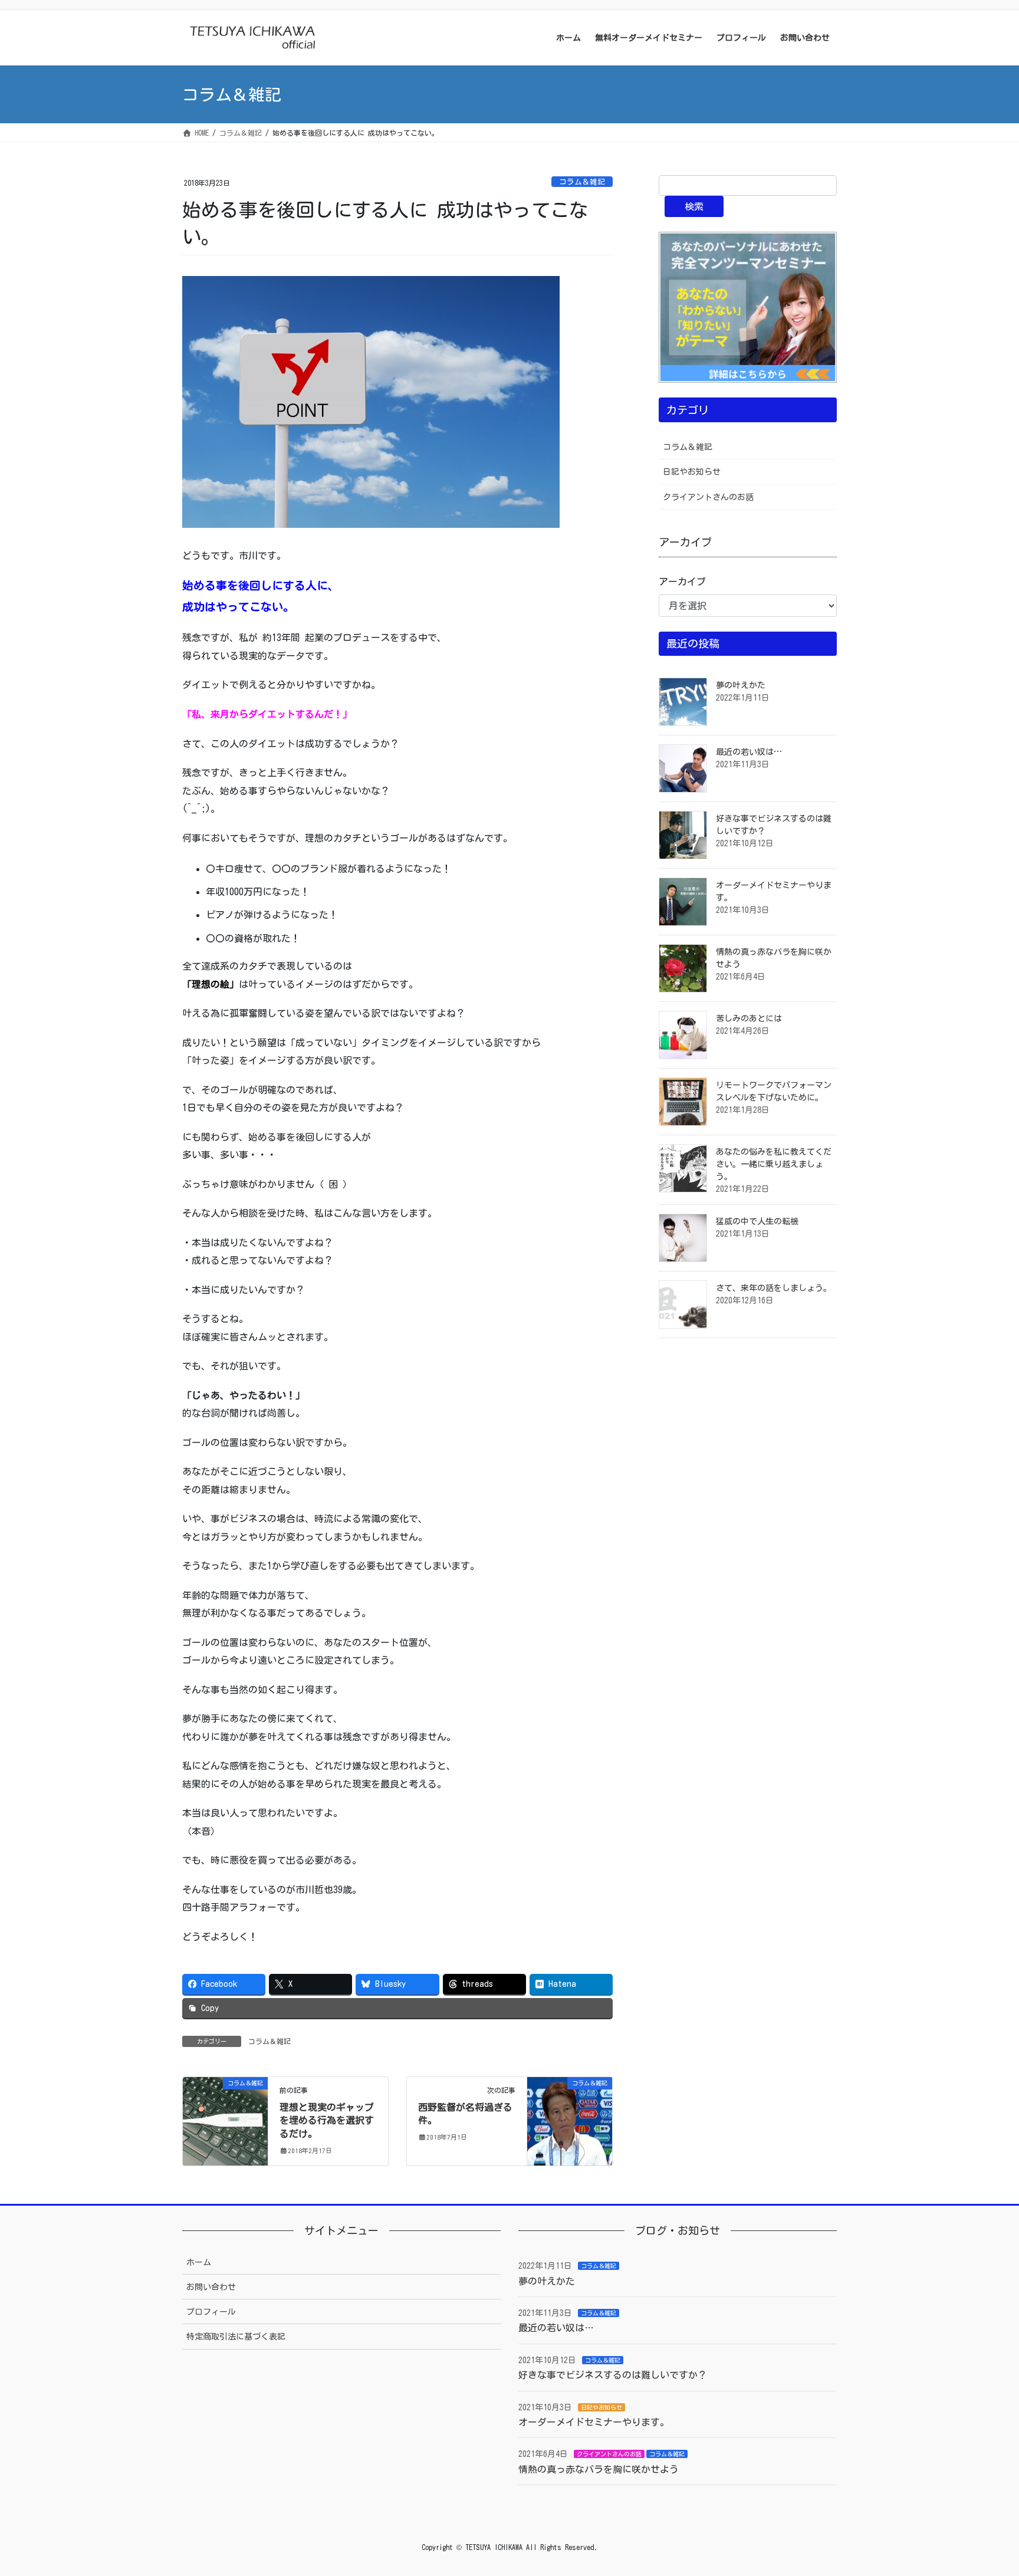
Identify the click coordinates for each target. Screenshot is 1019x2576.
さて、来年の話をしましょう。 (774, 1288)
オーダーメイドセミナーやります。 (594, 2422)
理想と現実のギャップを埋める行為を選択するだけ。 (327, 2120)
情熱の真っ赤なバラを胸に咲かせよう (599, 2469)
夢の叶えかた (741, 685)
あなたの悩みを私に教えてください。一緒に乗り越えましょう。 (774, 1164)
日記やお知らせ (692, 472)
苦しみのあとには (749, 1018)
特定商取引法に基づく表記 (236, 2337)
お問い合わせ (211, 2287)
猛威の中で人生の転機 (757, 1221)
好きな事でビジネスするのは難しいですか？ (613, 2375)
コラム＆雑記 (582, 182)
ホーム (199, 2262)
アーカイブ (682, 581)
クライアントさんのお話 (708, 497)
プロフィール (211, 2312)
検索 (694, 206)
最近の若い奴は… (749, 752)
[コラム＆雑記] (225, 2120)
